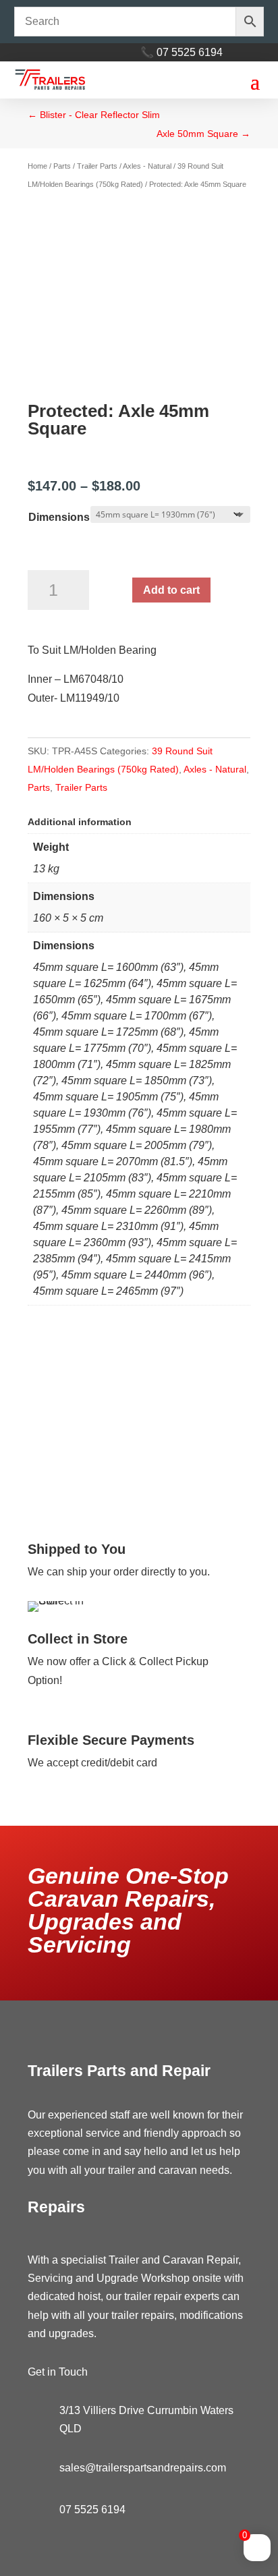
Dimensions (59, 517)
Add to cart (171, 590)
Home (37, 166)
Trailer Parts (97, 166)
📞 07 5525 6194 (182, 52)
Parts (62, 166)
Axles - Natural (147, 166)
